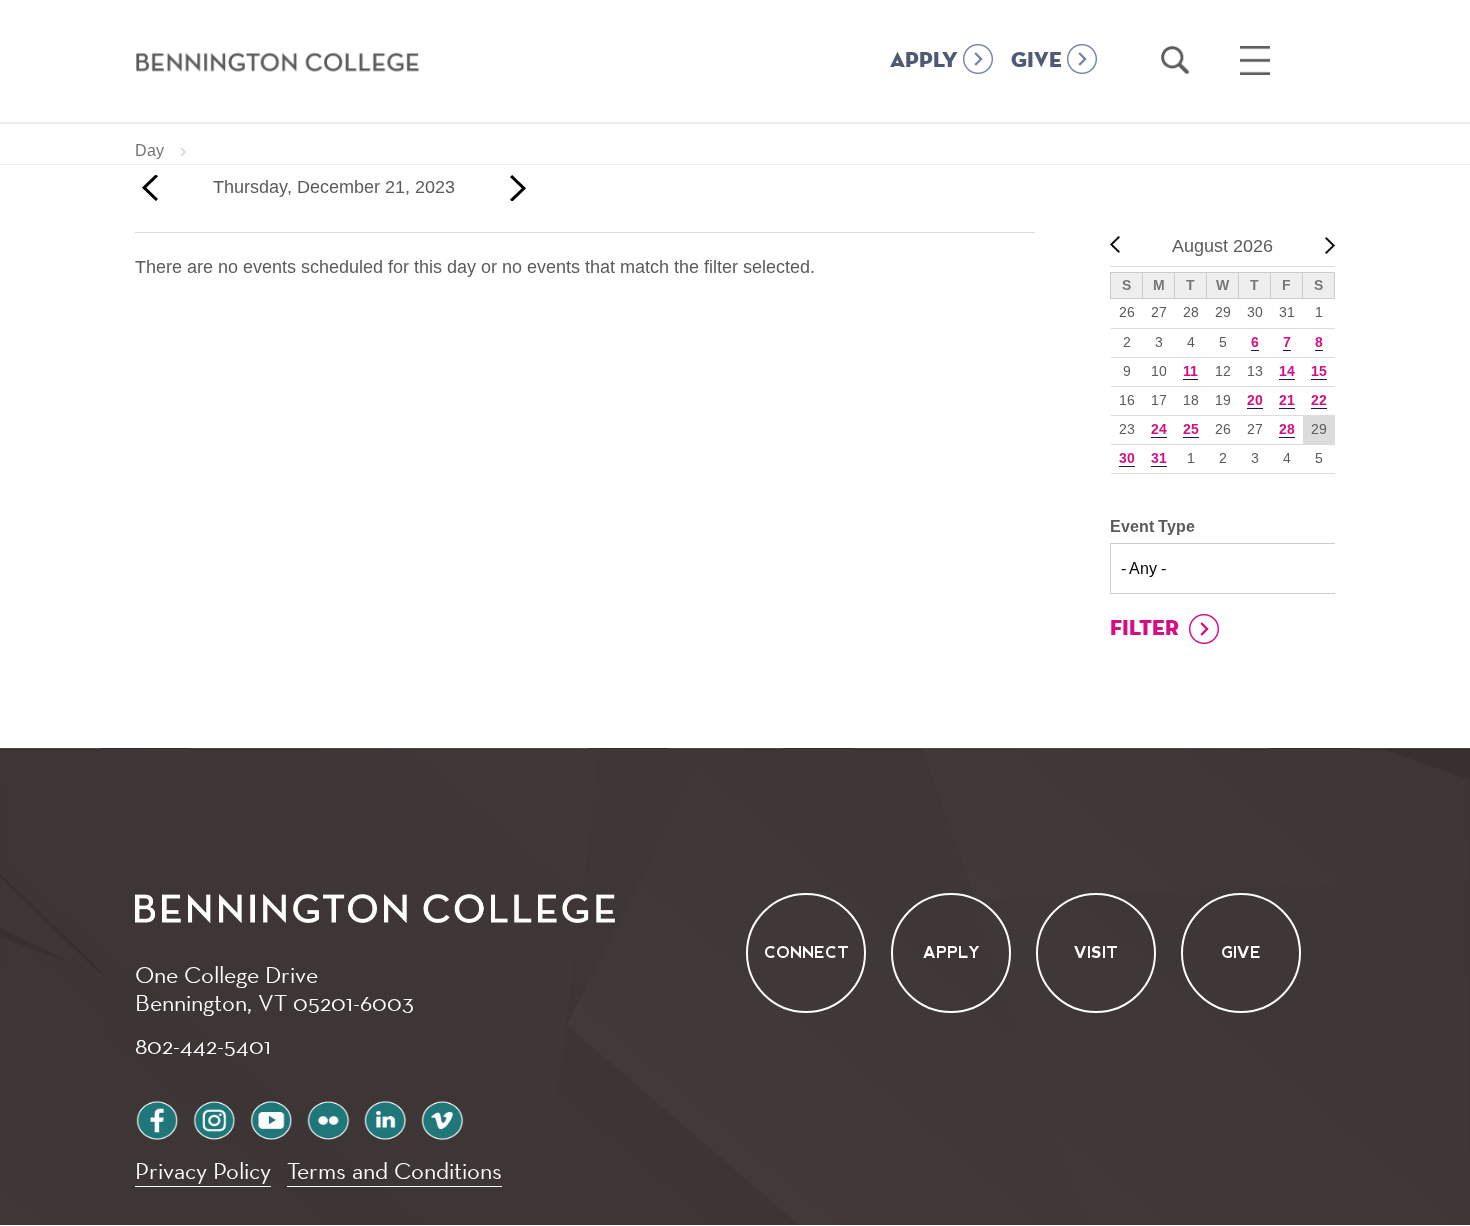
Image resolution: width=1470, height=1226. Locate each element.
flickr (328, 1117)
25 (1191, 429)
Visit (1096, 953)
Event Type (1152, 526)
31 (1159, 458)
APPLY (924, 61)
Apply (951, 953)
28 (1287, 429)
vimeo (442, 1117)
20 (1255, 400)
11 (1190, 371)
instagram (214, 1117)
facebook (157, 1117)
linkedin (385, 1117)
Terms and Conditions (394, 1170)
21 (1287, 400)
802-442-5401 (203, 1045)
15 (1319, 371)
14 (1287, 371)
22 (1319, 400)
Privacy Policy (203, 1170)
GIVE (1036, 61)
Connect (806, 953)
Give (1241, 953)
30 (1127, 458)
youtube (271, 1117)
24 (1159, 429)
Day (149, 150)
